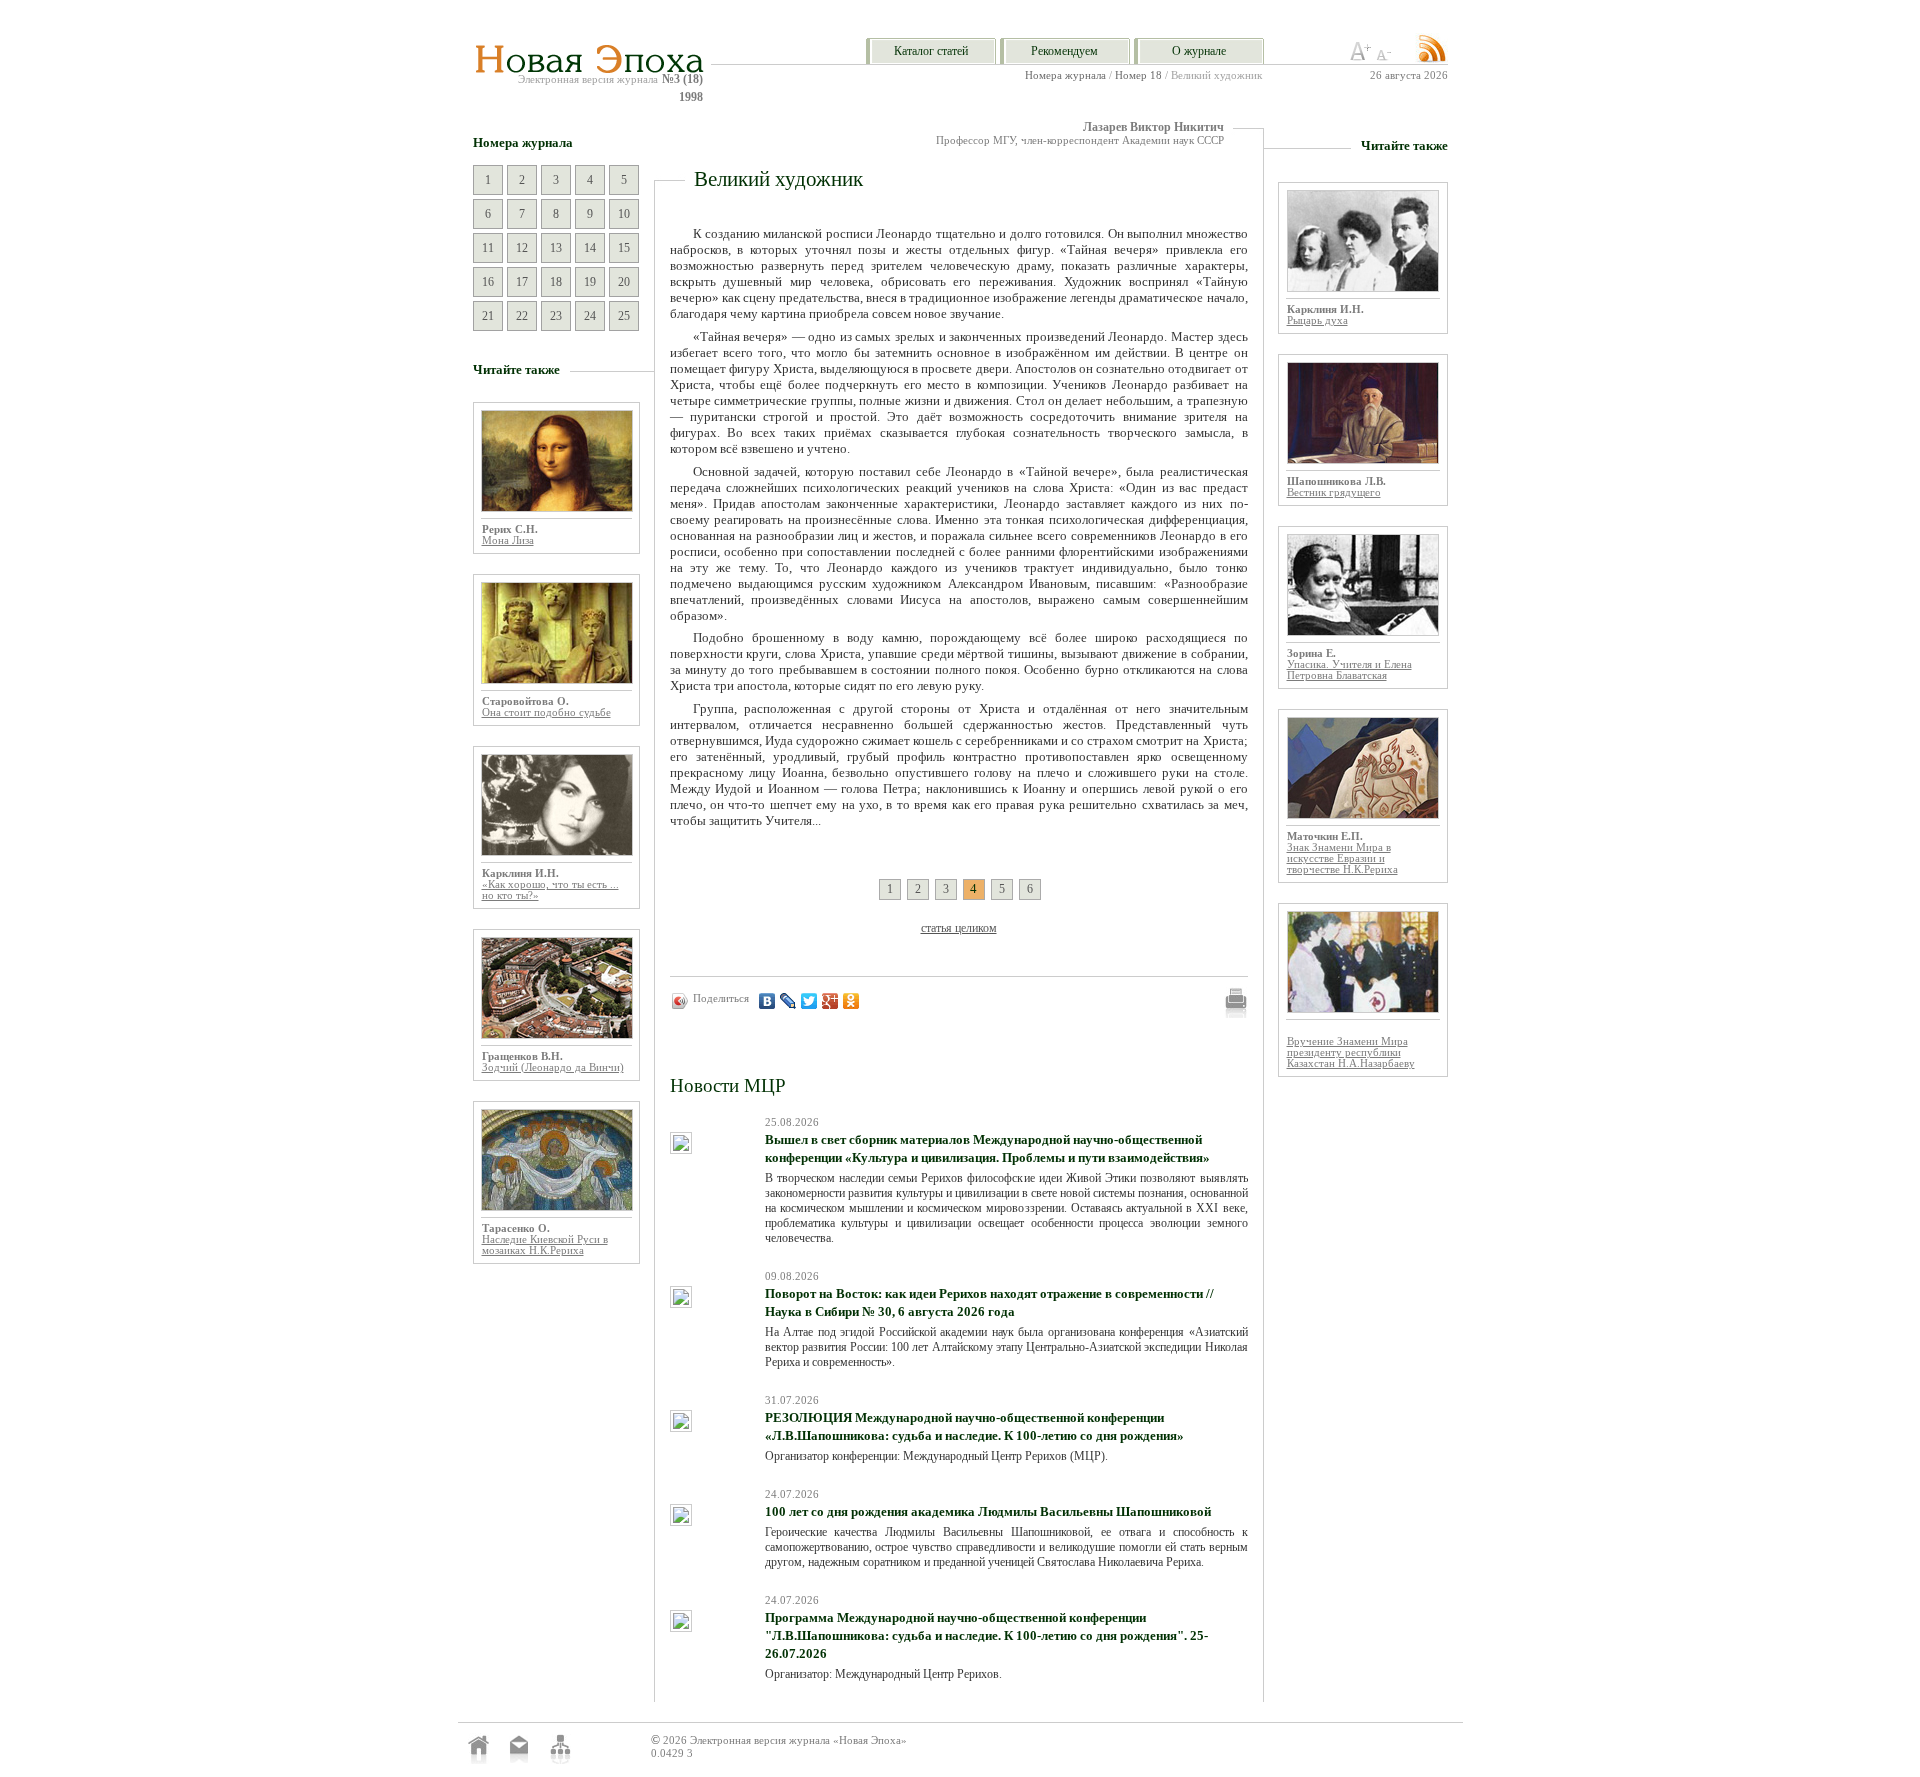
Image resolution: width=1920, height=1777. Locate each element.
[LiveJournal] (788, 1001)
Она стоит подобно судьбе (546, 712)
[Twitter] (809, 1001)
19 (590, 282)
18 (556, 282)
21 (488, 316)
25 (624, 316)
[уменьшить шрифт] (1387, 57)
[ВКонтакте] (767, 1001)
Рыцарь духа (1317, 320)
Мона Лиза (508, 540)
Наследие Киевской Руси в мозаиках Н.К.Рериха (545, 1245)
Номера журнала (1065, 75)
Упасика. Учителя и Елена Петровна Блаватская (1349, 670)
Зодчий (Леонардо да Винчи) (553, 1067)
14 (590, 248)
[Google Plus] (830, 1001)
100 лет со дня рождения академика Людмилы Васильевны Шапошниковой (988, 1511)
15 (624, 248)
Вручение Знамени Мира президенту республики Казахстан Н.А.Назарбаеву (1351, 1052)
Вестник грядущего (1334, 492)
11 (488, 248)
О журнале (1199, 51)
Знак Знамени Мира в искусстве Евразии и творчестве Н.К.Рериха (1342, 858)
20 (624, 282)
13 (556, 248)
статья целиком (959, 928)
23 (556, 316)
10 (624, 214)
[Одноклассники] (851, 1001)
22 (522, 316)
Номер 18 (1138, 75)
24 (590, 316)
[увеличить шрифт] (1361, 57)
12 (522, 248)
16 (488, 282)
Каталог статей (931, 51)
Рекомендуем (1064, 51)
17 (522, 282)
